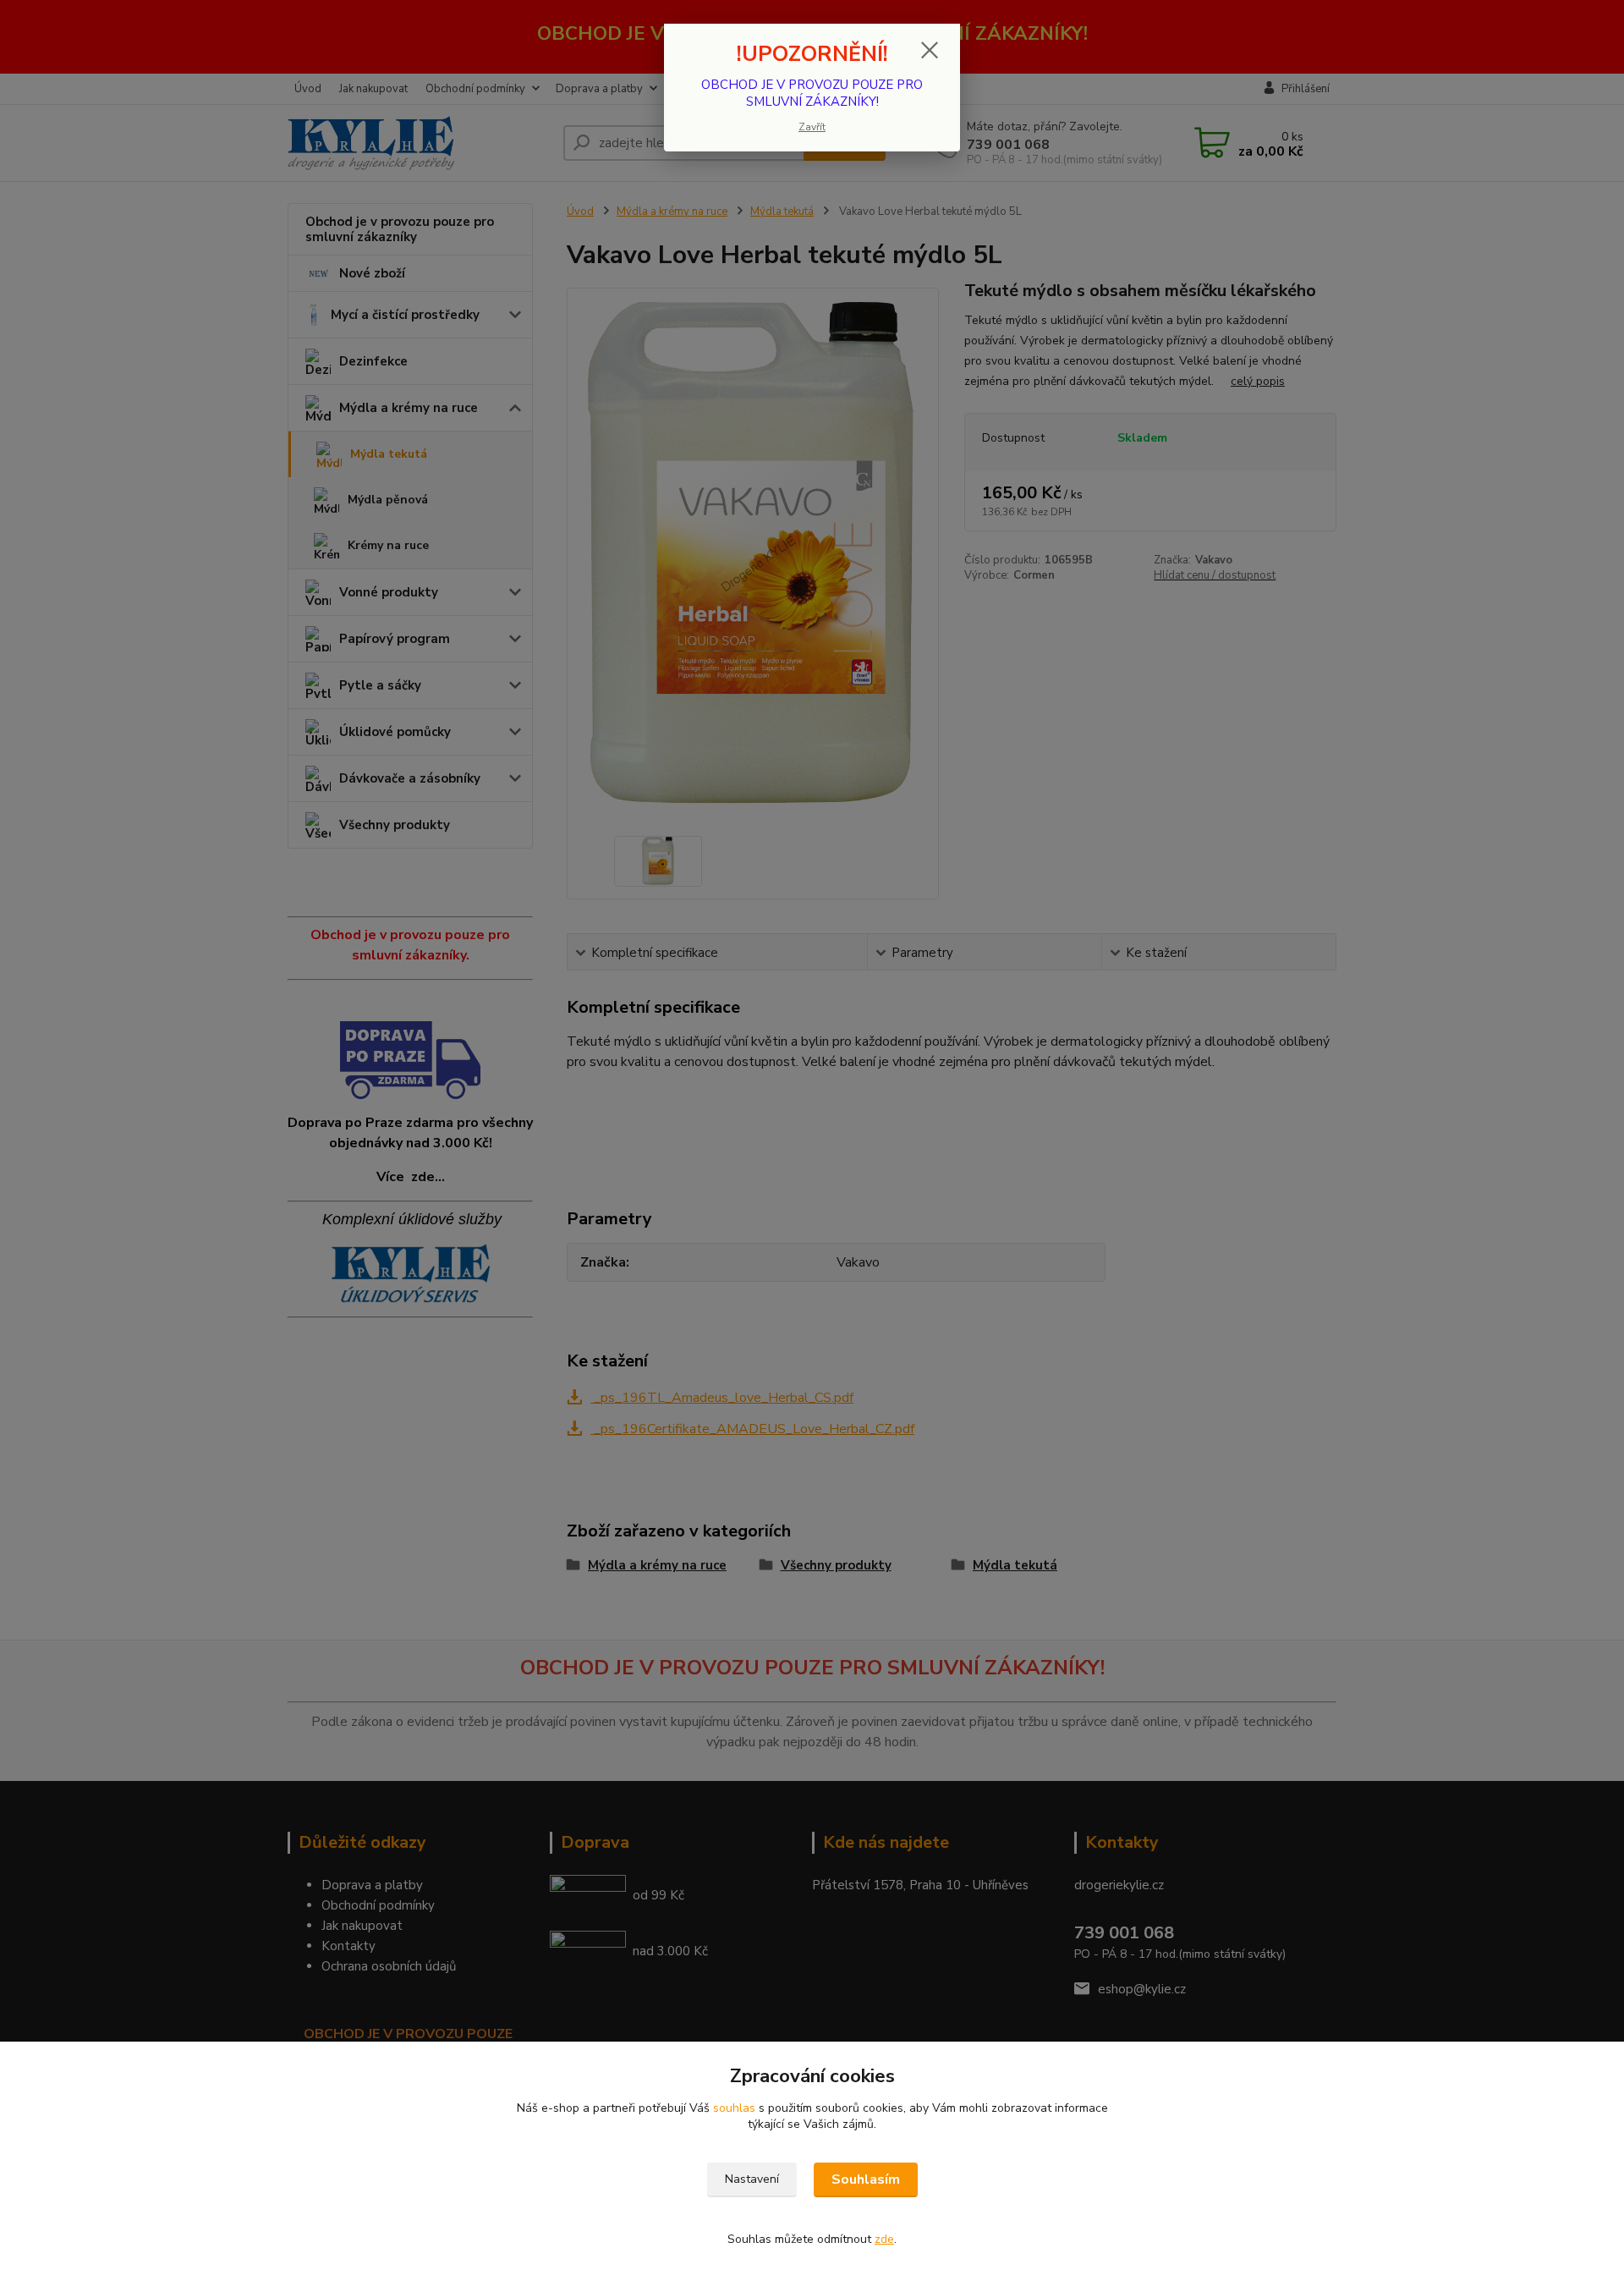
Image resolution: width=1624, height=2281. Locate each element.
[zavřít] (930, 50)
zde (884, 2239)
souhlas (734, 2108)
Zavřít (812, 127)
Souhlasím (866, 2179)
